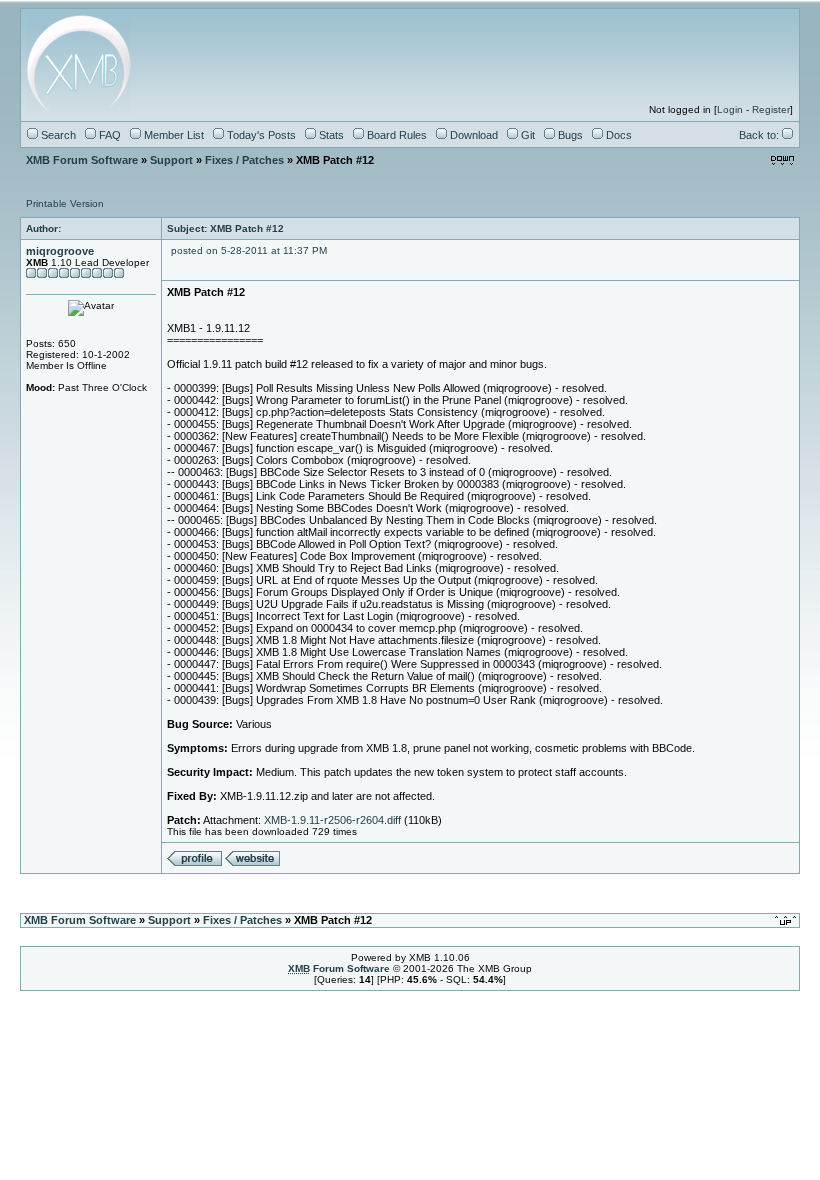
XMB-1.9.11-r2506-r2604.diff (332, 820)
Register (771, 109)
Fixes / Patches (244, 160)
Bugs (569, 135)
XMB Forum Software (82, 160)
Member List (172, 135)
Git (526, 135)
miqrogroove (60, 251)
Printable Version (65, 203)
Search (57, 135)
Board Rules (395, 135)
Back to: (760, 135)
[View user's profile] (194, 862)
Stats (330, 135)
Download (472, 135)
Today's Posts (260, 135)
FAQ (108, 135)
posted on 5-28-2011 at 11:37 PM (249, 250)
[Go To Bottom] (782, 161)
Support (171, 160)
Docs (617, 135)
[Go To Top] (787, 921)
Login (730, 109)
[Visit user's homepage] (252, 862)
